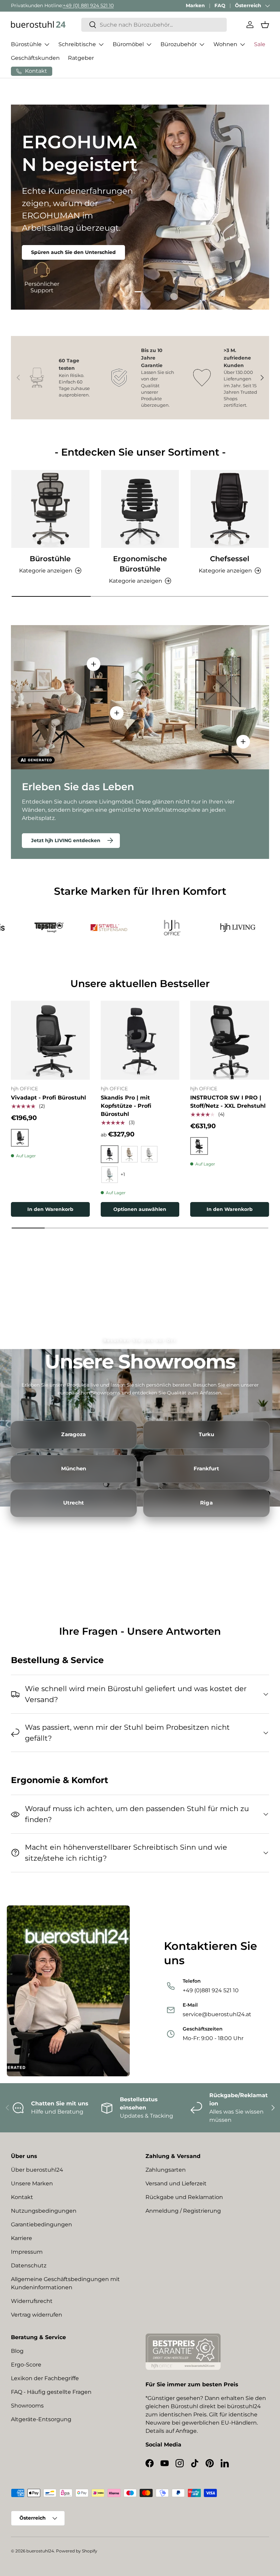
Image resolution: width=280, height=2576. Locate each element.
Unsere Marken (32, 2183)
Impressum (27, 2252)
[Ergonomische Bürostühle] (140, 509)
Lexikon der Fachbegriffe (45, 2378)
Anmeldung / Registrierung (183, 2211)
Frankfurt (206, 1469)
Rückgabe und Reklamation (184, 2197)
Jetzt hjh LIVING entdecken (66, 840)
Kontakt (22, 2197)
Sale (260, 44)
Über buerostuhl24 (37, 2170)
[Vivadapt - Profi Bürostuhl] (50, 1040)
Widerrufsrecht (32, 2301)
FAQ (220, 5)
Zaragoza (73, 1434)
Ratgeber (81, 58)
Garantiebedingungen (41, 2224)
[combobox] (154, 25)
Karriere (22, 2238)
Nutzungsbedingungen (44, 2211)
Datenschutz (29, 2265)
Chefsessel (230, 558)
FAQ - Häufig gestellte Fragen (51, 2392)
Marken (195, 5)
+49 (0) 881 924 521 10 (88, 5)
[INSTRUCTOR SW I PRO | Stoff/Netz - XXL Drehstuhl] (230, 1040)
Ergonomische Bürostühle (140, 564)
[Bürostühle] (50, 509)
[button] (265, 25)
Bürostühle (50, 558)
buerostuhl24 (40, 2551)
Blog (17, 2351)
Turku (207, 1434)
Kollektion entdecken (58, 242)
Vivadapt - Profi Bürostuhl (48, 1098)
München (74, 1469)
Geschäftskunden (35, 58)
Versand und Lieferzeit (176, 2183)
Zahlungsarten (166, 2170)
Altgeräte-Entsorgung (41, 2419)
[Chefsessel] (230, 509)
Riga (206, 1503)
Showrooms (27, 2406)
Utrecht (74, 1503)
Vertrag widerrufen (37, 2315)
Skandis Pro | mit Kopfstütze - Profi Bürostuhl (126, 1106)
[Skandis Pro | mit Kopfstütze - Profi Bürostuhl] (140, 1040)
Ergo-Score (26, 2365)
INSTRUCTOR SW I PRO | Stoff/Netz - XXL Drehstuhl (228, 1102)
